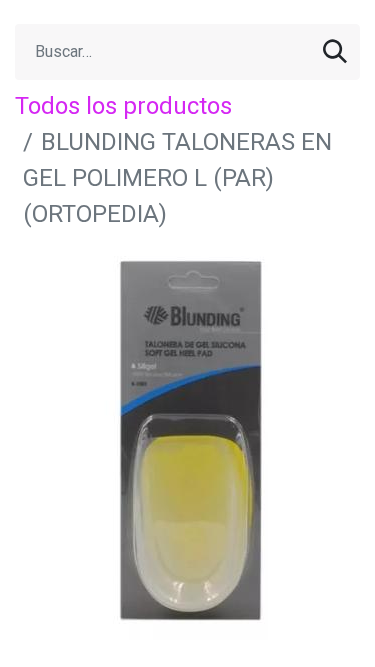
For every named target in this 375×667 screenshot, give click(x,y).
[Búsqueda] (335, 52)
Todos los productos (123, 106)
